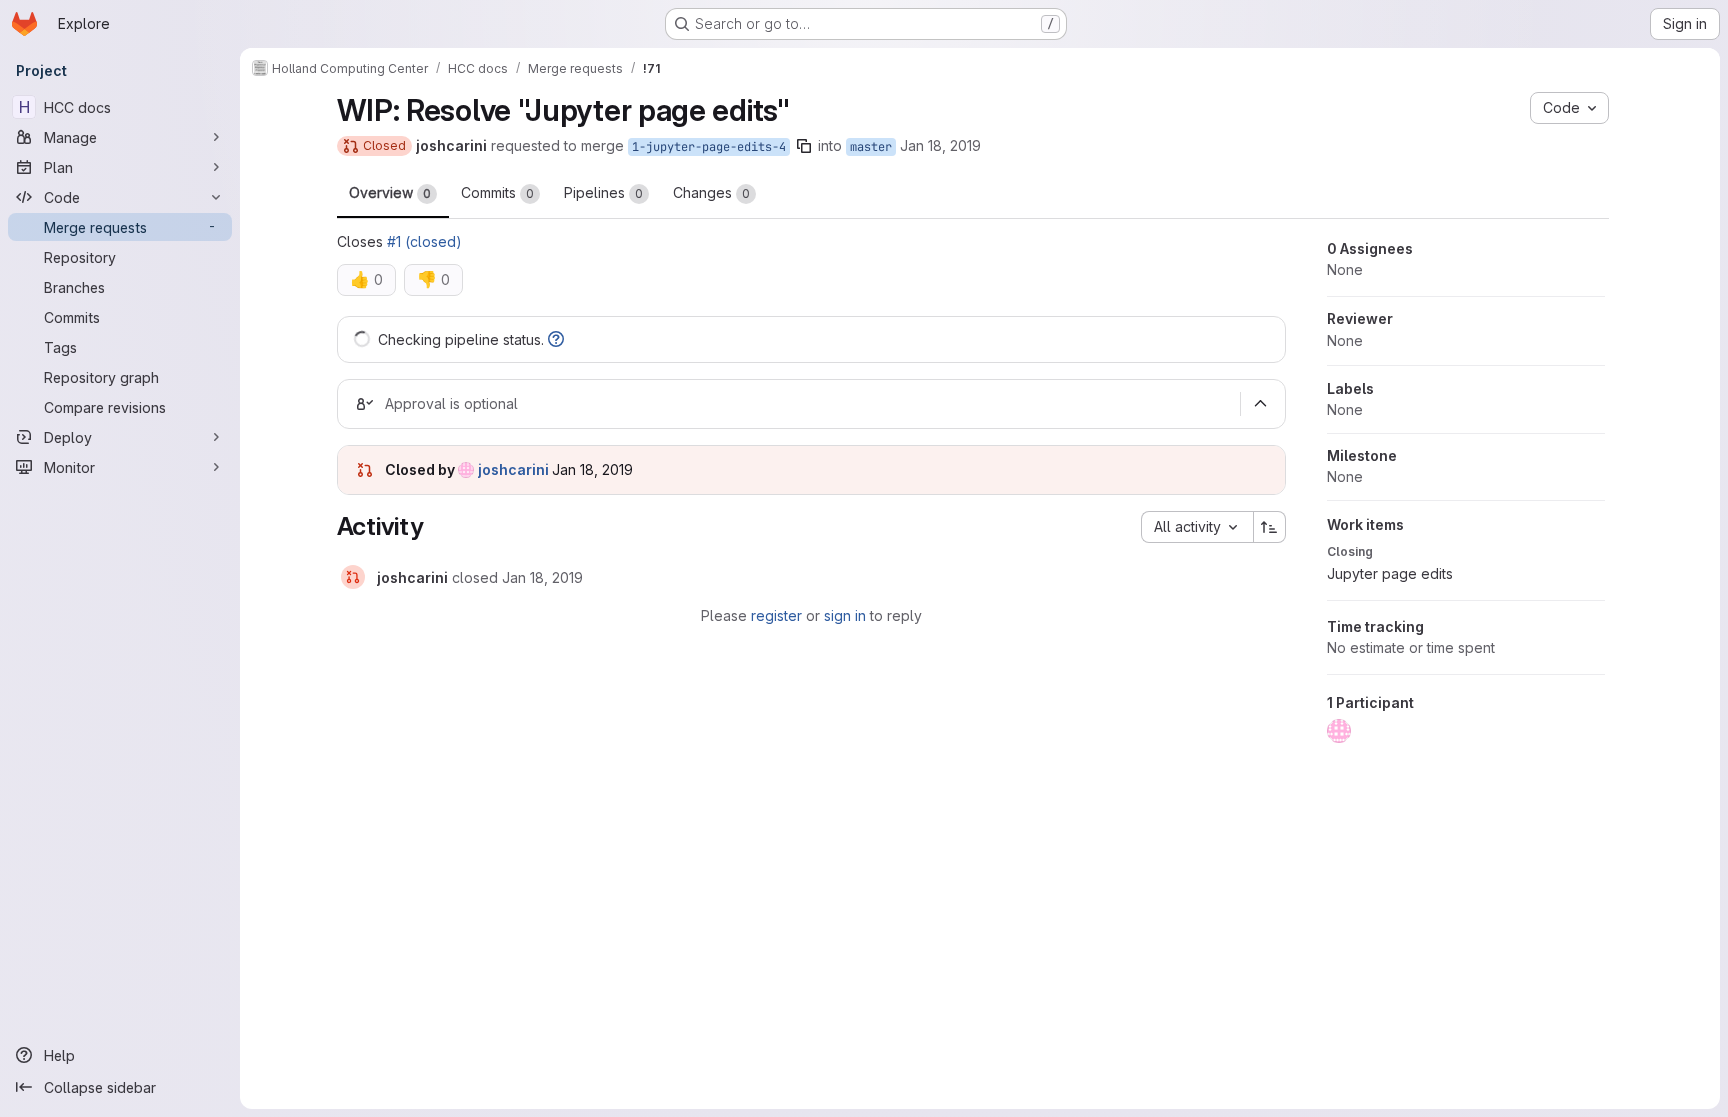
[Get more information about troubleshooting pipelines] (556, 339)
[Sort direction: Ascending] (1270, 527)
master (871, 147)
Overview (390, 192)
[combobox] (1197, 527)
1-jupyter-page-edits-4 (709, 147)
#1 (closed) (424, 241)
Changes (711, 192)
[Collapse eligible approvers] (1261, 404)
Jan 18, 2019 (940, 145)
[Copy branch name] (804, 146)
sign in (845, 615)
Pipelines (603, 192)
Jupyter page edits (1390, 573)
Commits (497, 192)
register (776, 615)
